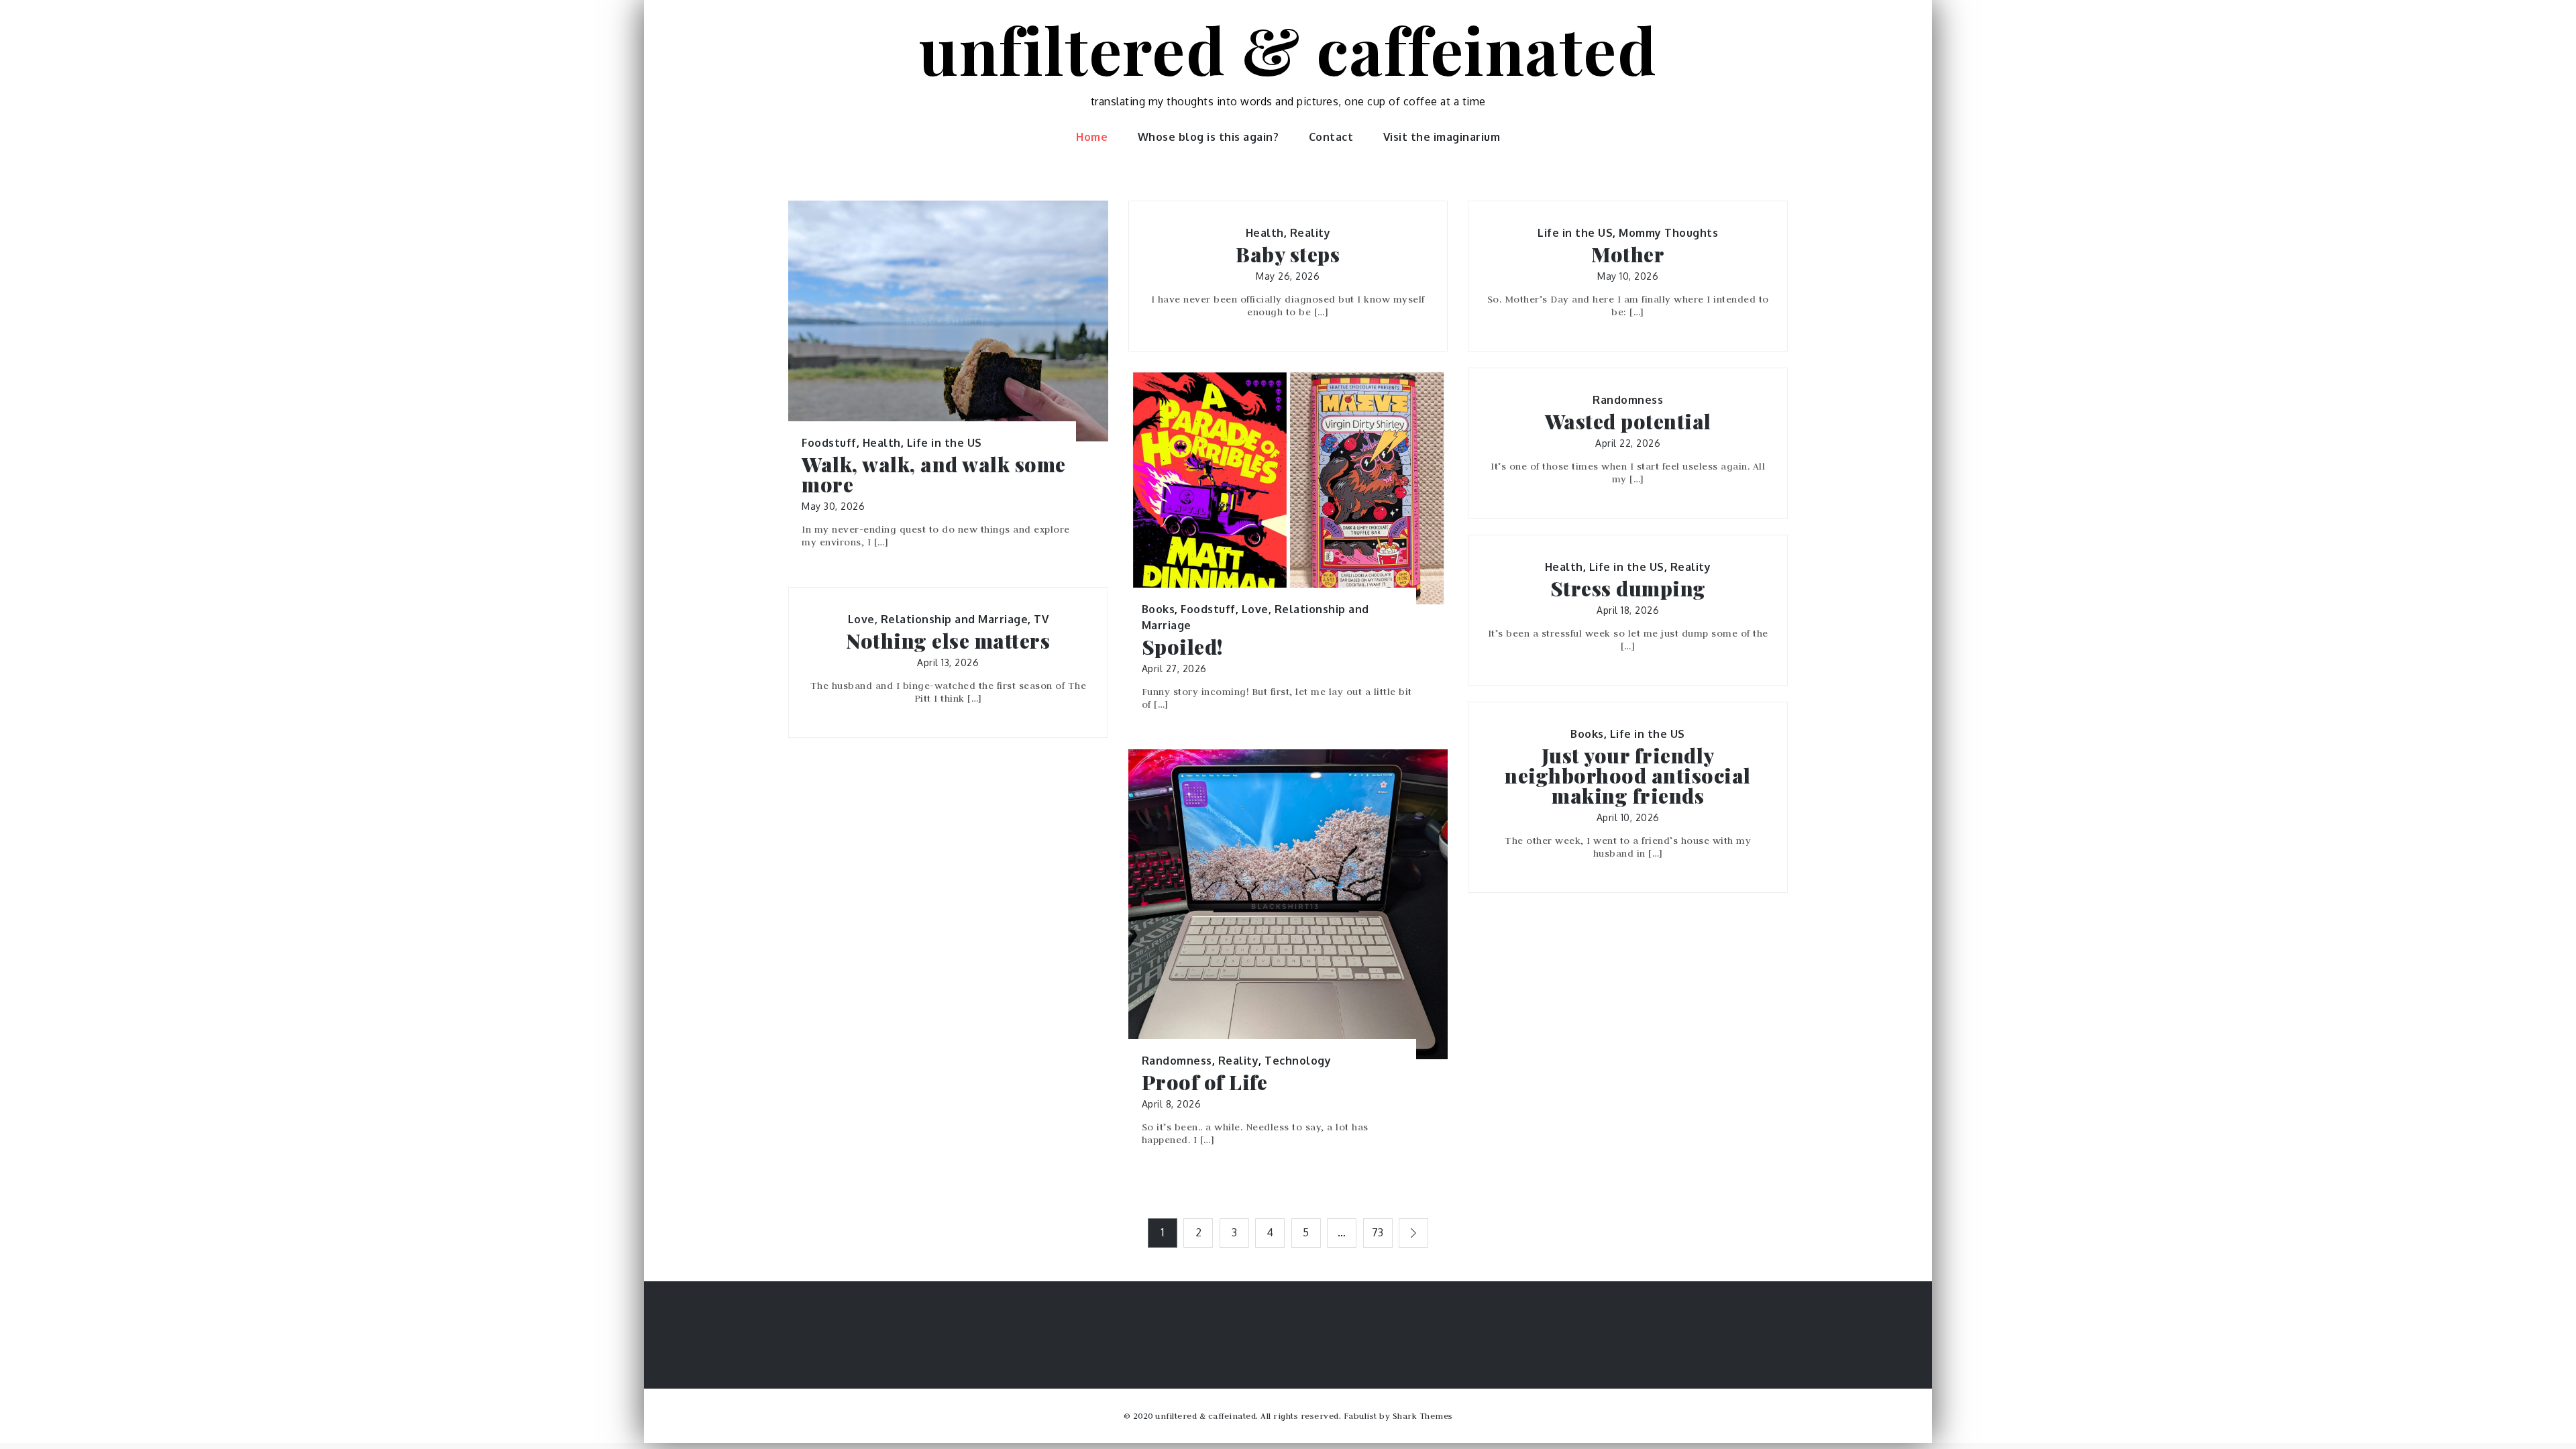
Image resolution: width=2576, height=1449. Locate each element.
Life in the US (945, 443)
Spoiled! (1182, 647)
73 (1378, 1232)
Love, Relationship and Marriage (938, 619)
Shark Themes (1423, 1415)
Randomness (1628, 400)
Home (1092, 137)
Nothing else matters (948, 641)
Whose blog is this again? (1209, 137)
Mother (1628, 254)
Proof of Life (1205, 1082)
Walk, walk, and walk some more (934, 474)
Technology (1298, 1061)
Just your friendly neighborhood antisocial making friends (1628, 775)
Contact (1331, 137)
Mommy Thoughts (1668, 233)
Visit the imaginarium (1442, 137)
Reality (1310, 233)
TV (1041, 619)
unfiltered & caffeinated (1288, 49)
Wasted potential (1628, 421)
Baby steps (1288, 254)
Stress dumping (1628, 588)
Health (882, 443)
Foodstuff (829, 443)
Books (1159, 609)
